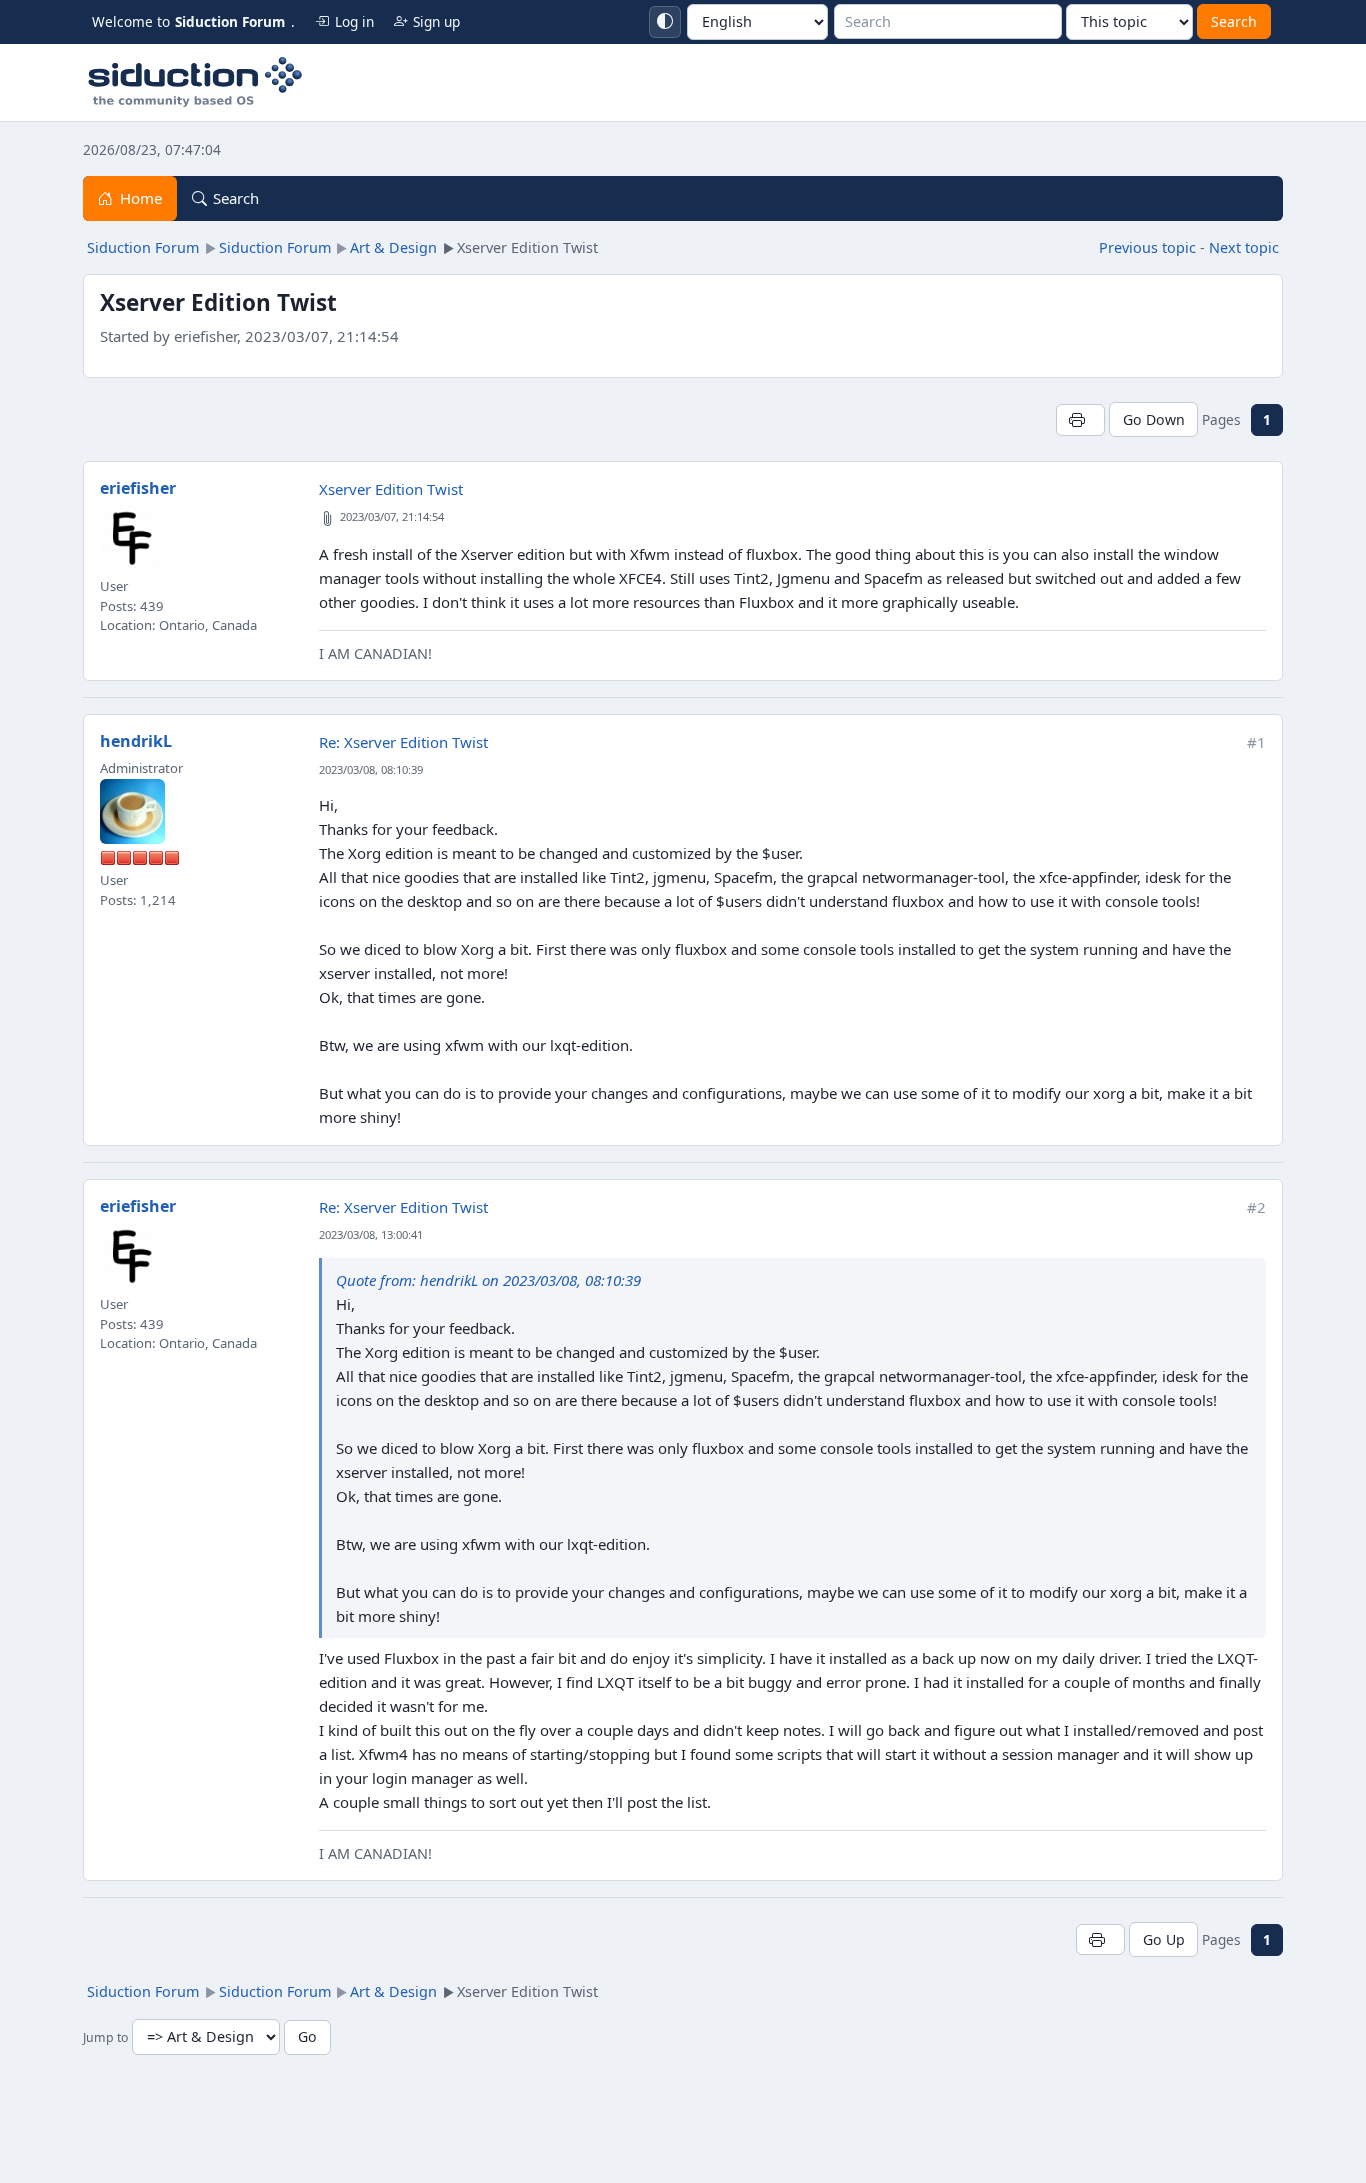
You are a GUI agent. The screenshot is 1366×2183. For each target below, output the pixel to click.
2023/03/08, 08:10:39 (371, 769)
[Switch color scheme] (665, 22)
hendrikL (136, 741)
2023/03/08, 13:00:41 (371, 1234)
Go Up (1164, 1939)
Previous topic (1147, 247)
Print (1080, 419)
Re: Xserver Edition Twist (403, 742)
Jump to (105, 2037)
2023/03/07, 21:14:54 (392, 516)
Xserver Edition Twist (391, 489)
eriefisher (138, 488)
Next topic (1244, 247)
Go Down (1154, 419)
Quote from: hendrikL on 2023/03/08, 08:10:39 (488, 1280)
